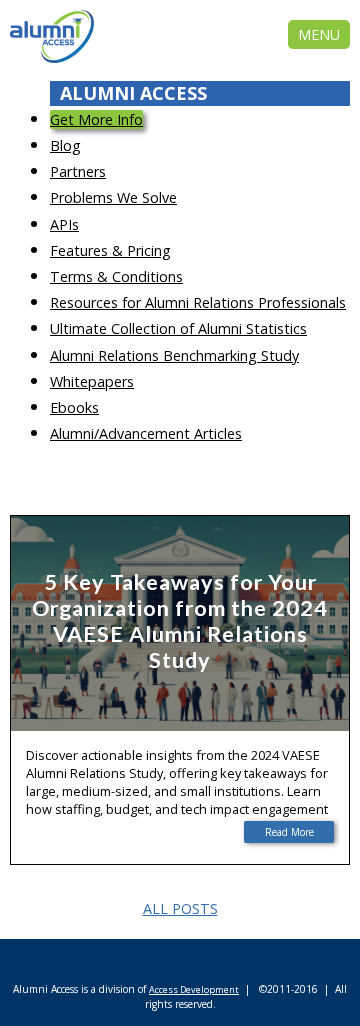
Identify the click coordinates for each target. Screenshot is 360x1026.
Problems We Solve (113, 197)
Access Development (194, 989)
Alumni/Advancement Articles (146, 433)
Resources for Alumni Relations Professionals (198, 302)
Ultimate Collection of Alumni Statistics (178, 328)
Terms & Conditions (116, 276)
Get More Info (96, 119)
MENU (319, 34)
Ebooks (74, 407)
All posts (180, 908)
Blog (65, 145)
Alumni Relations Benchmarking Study (174, 355)
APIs (64, 224)
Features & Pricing (110, 250)
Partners (78, 171)
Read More (289, 832)
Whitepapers (92, 381)
